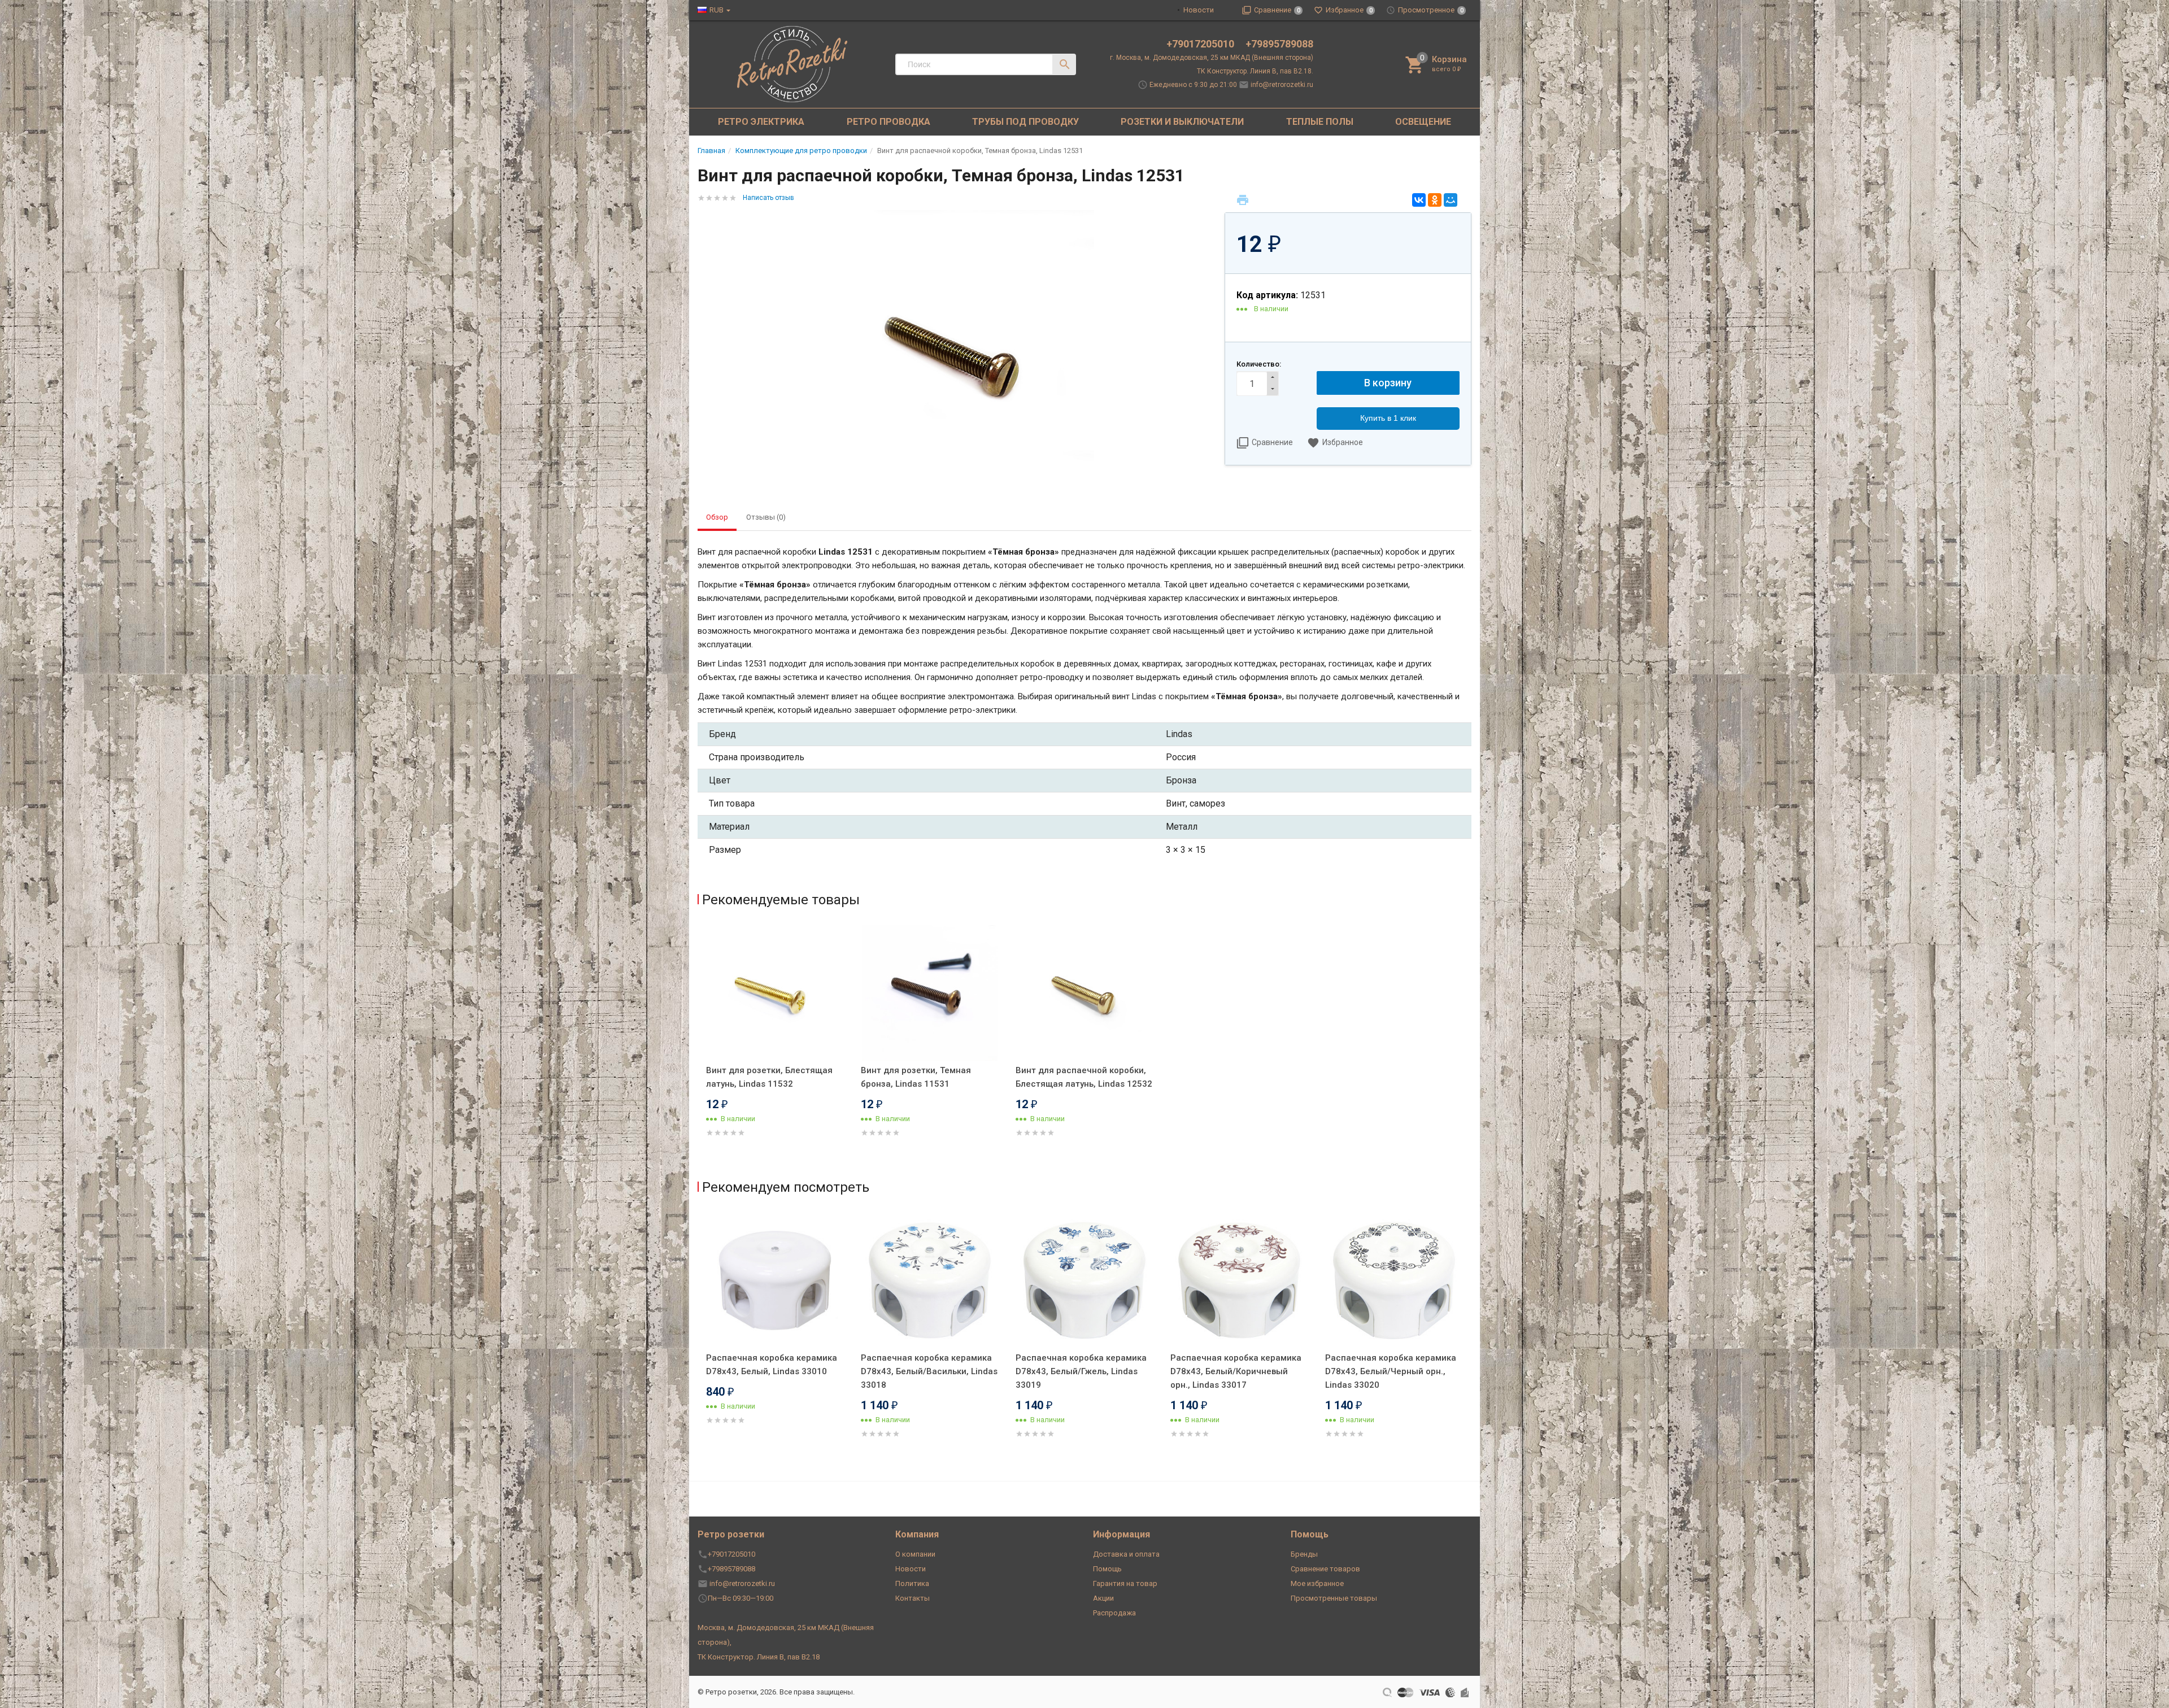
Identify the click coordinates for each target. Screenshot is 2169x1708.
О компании (915, 1554)
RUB (717, 10)
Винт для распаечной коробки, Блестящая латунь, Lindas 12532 (1084, 1077)
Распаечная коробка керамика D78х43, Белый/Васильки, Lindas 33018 (929, 1371)
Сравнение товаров (1325, 1569)
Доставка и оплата (1126, 1554)
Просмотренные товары (1334, 1598)
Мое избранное (1317, 1583)
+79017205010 (1201, 44)
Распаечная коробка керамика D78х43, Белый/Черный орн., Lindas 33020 (1391, 1371)
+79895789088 (1279, 44)
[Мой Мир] (1451, 200)
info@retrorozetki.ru (1282, 85)
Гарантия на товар (1125, 1583)
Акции (1103, 1598)
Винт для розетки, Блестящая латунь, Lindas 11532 (769, 1077)
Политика (912, 1583)
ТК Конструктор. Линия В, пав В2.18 (759, 1657)
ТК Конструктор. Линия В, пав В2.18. (1255, 71)
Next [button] (1469, 1341)
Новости (1199, 10)
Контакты (913, 1598)
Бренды (1304, 1554)
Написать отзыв (768, 198)
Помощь (1107, 1569)
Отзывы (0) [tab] (766, 517)
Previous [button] (700, 1341)
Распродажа (1114, 1613)
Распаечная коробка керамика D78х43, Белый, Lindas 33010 (772, 1365)
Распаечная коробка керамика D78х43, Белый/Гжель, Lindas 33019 (1081, 1371)
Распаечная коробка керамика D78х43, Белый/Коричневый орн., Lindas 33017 (1236, 1371)
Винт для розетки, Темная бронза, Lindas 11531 (916, 1077)
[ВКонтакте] (1419, 200)
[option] (775, 1045)
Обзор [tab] (717, 517)
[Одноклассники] (1435, 200)
